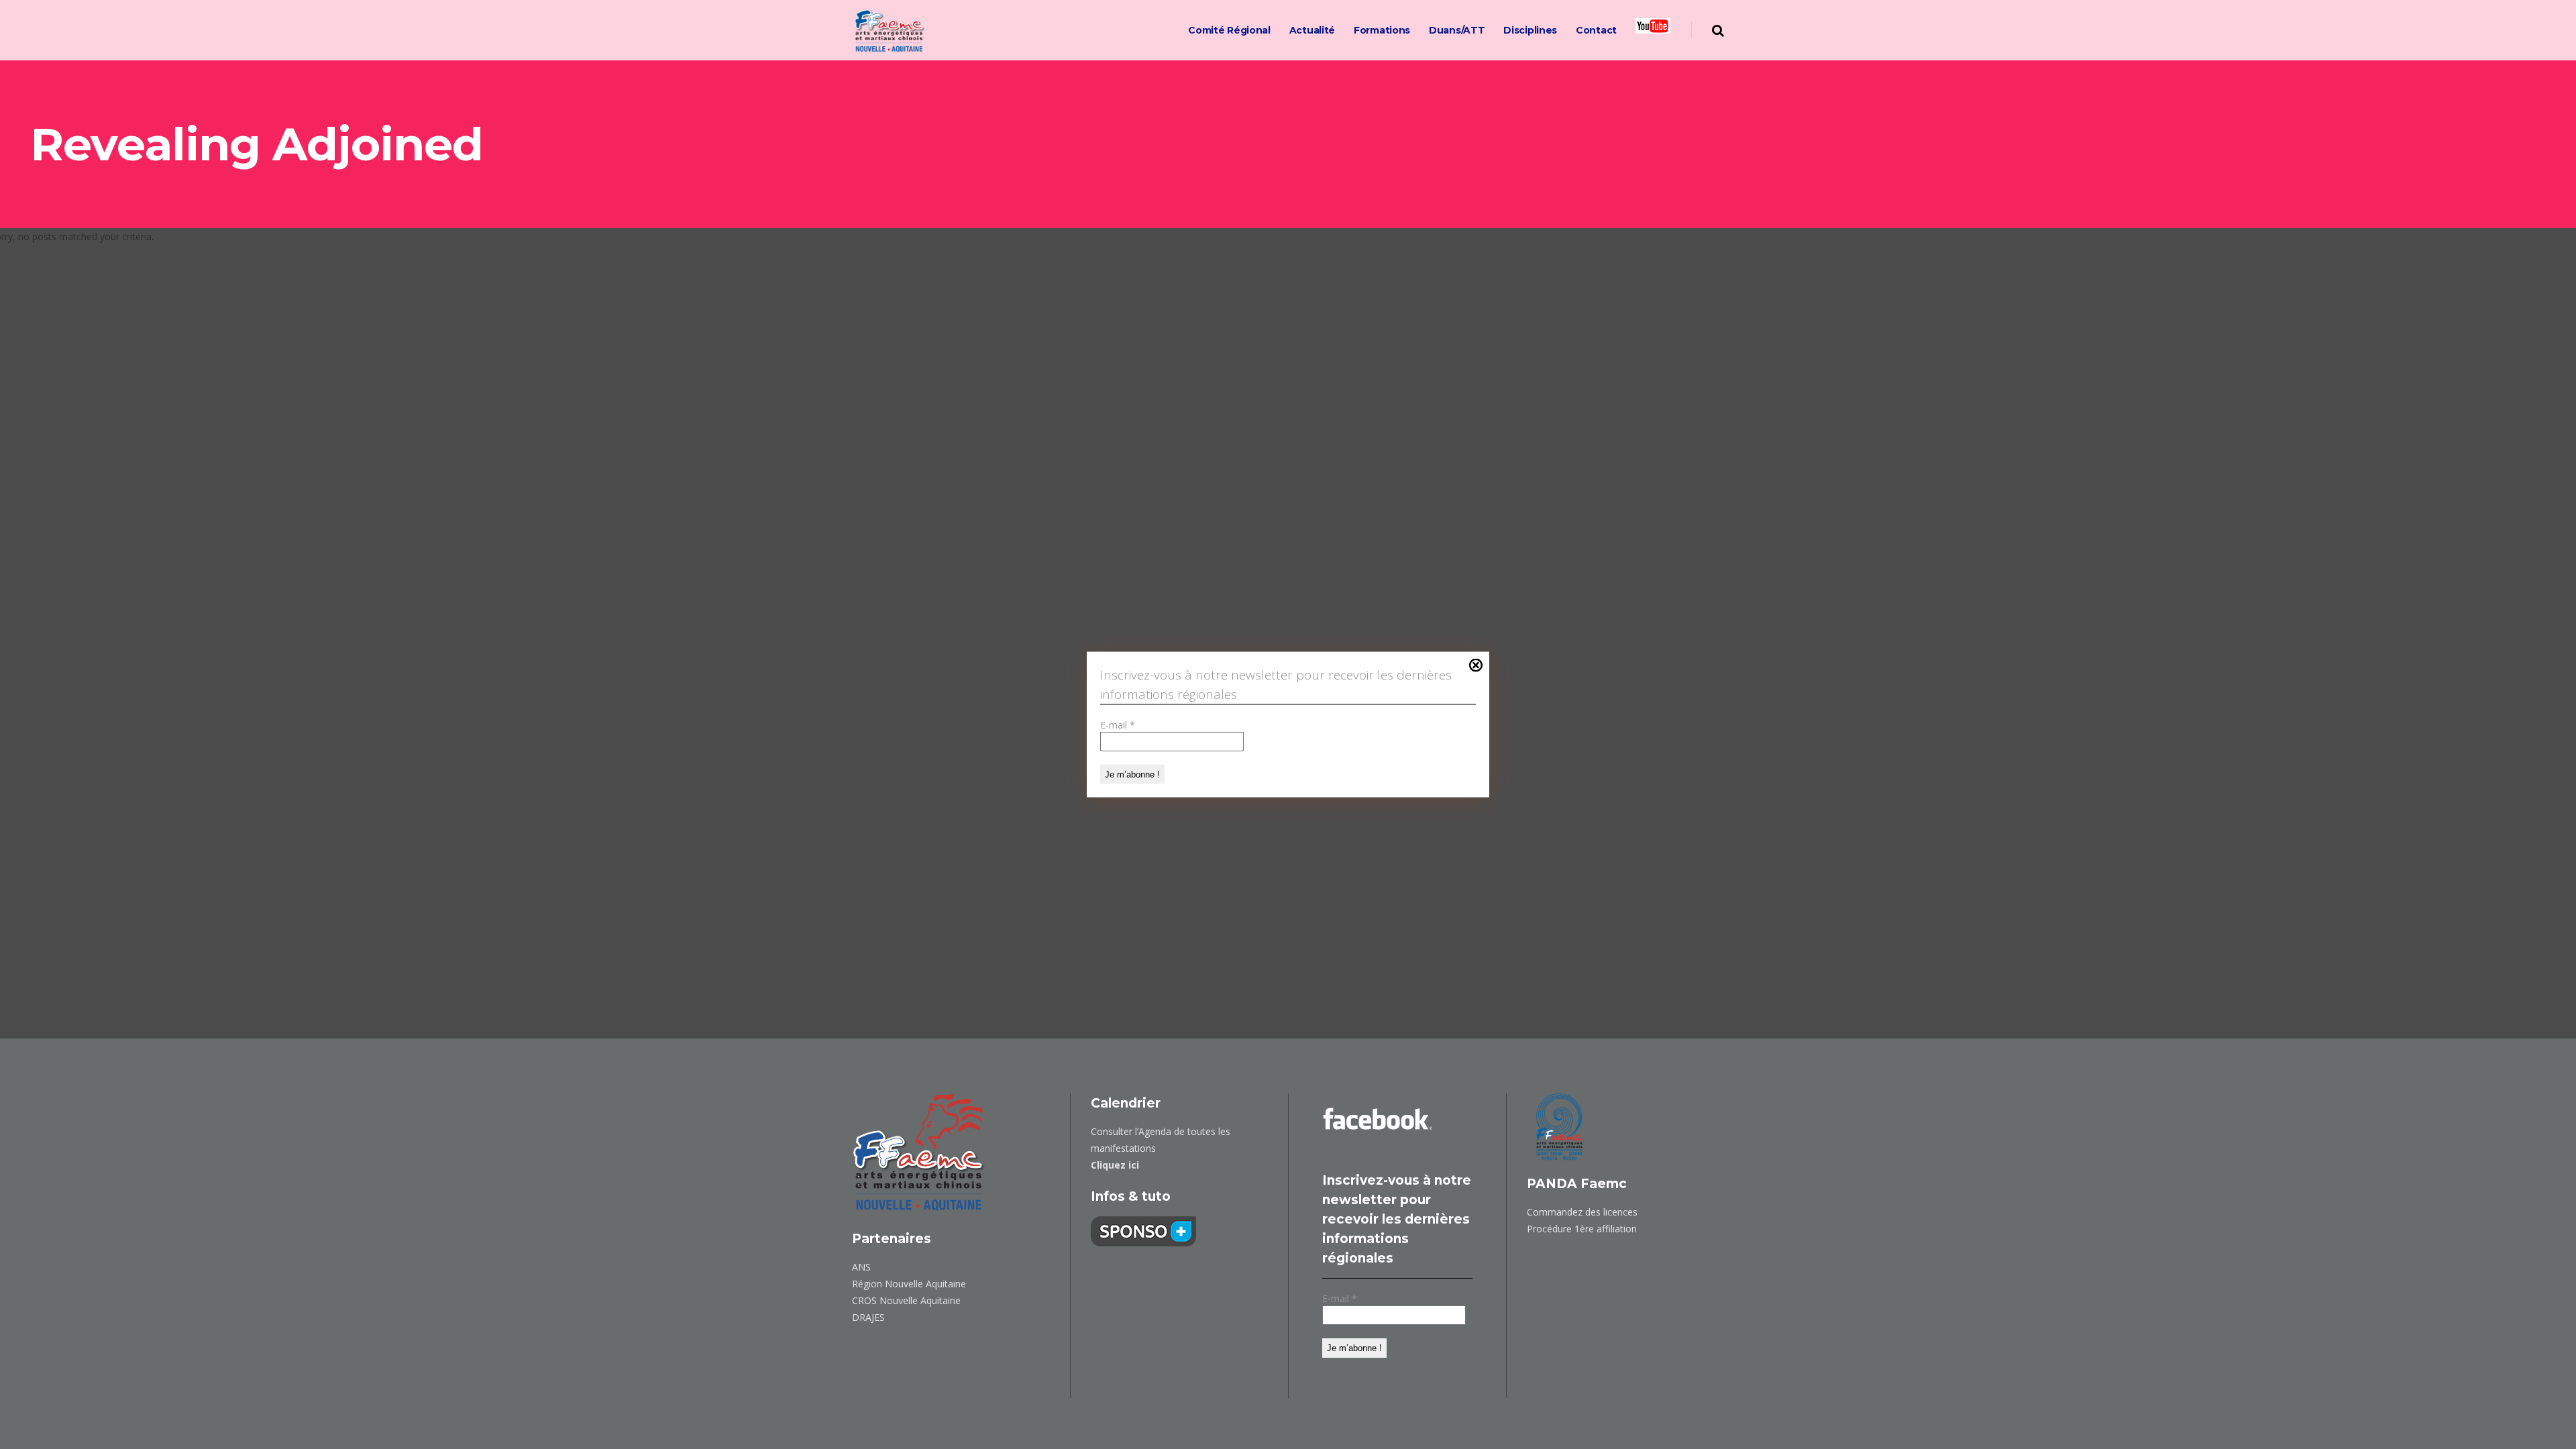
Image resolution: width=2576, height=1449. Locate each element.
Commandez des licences (1582, 1212)
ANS (861, 1267)
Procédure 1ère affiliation (1582, 1229)
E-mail (1118, 725)
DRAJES (868, 1317)
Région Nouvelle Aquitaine (909, 1284)
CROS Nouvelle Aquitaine (906, 1300)
